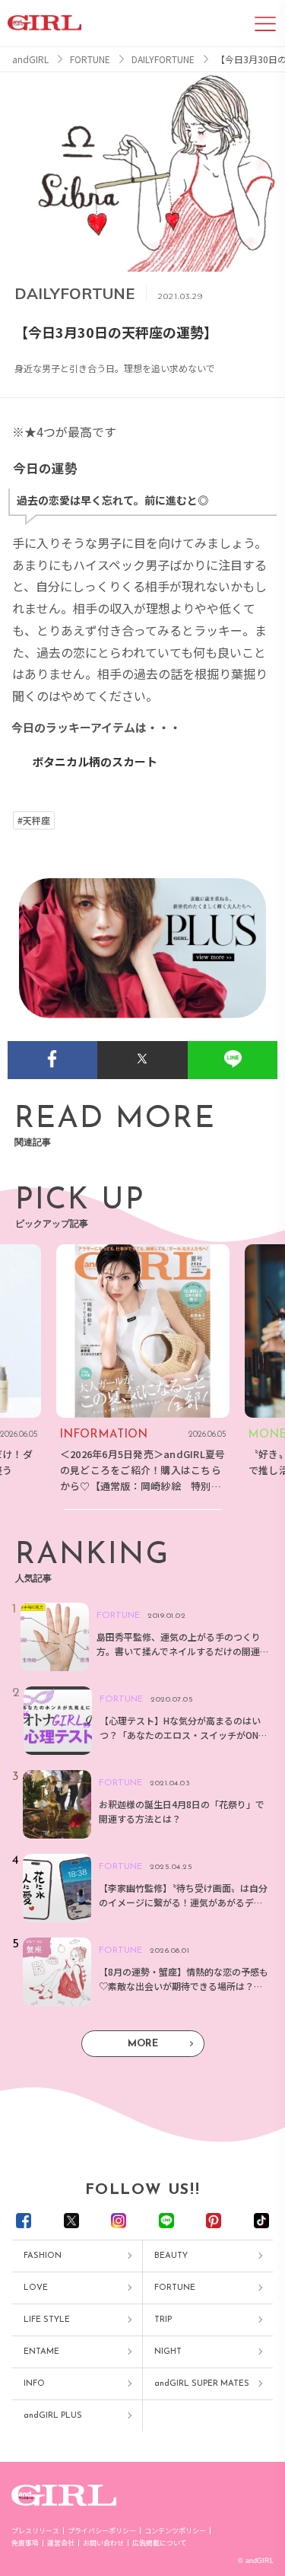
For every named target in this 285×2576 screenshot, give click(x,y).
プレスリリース (35, 2531)
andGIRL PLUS (53, 2416)
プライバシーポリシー (102, 2531)
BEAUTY (171, 2256)
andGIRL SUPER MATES (202, 2384)
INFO (34, 2384)
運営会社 (61, 2543)
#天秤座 (34, 820)
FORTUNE (175, 2288)
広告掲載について (160, 2543)
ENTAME (41, 2352)
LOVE (36, 2288)
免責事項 (25, 2543)
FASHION (43, 2256)
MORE (143, 2044)
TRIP (163, 2320)
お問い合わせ (103, 2543)
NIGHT (168, 2352)
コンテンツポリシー (175, 2531)
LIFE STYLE (47, 2320)
